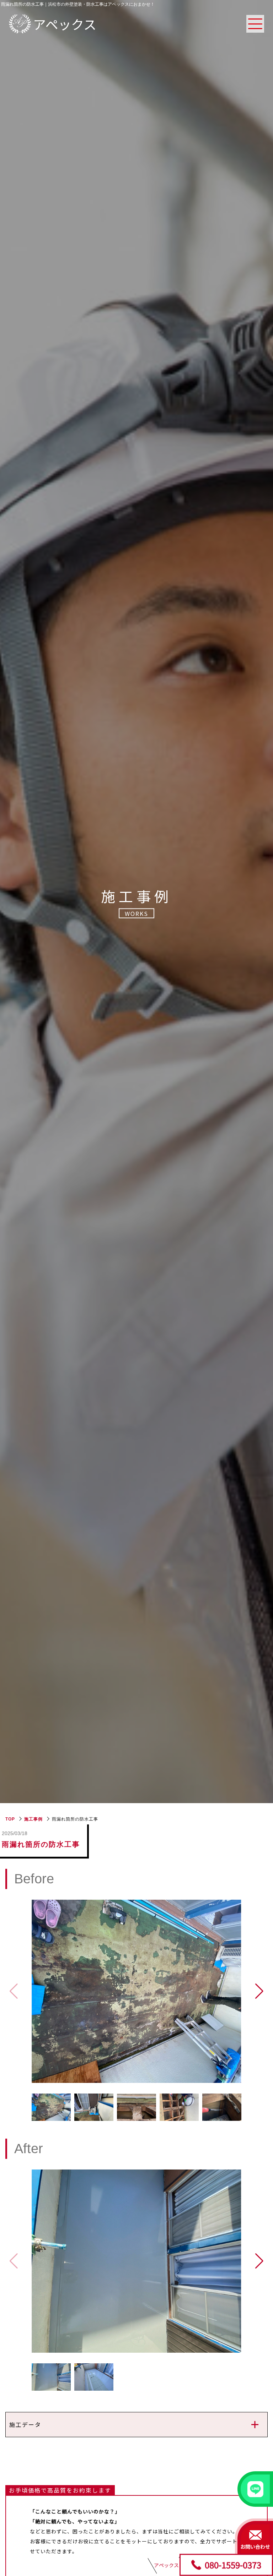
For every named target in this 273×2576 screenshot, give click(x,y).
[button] (259, 1991)
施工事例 (33, 1819)
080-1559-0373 (233, 2564)
